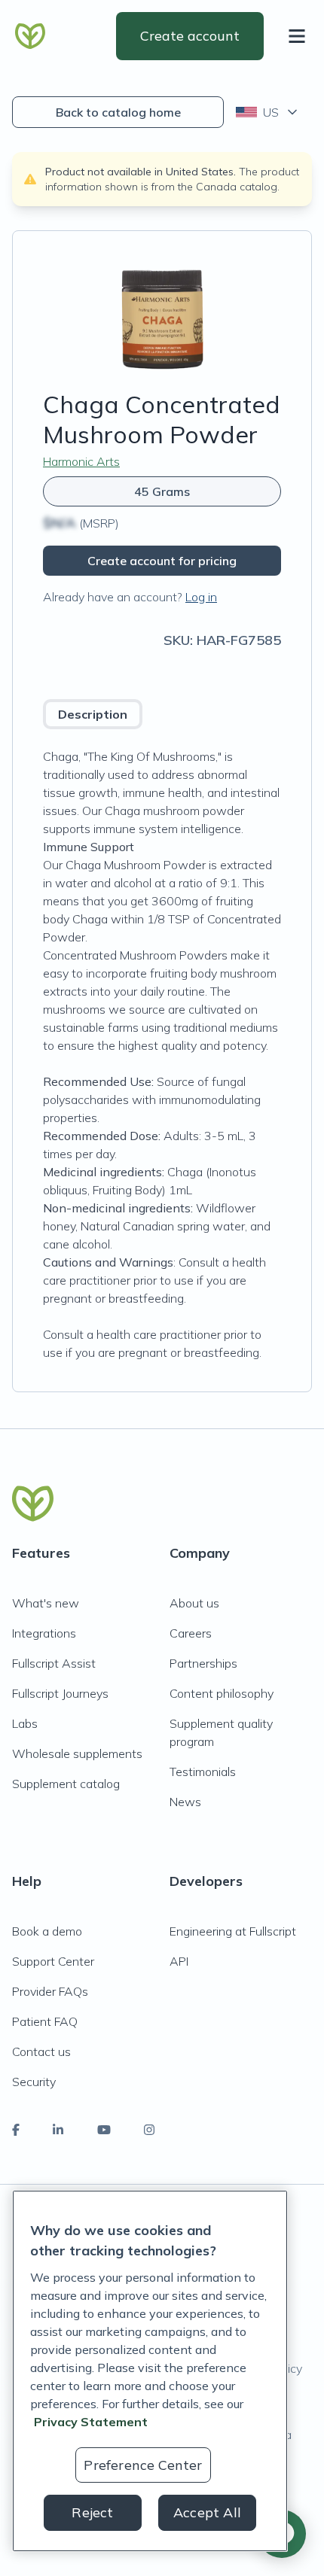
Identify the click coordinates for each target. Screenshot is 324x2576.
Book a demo (47, 1931)
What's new (46, 1603)
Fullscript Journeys (60, 1693)
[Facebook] (16, 2130)
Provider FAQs (50, 1991)
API (179, 1961)
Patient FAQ (45, 2021)
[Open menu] (300, 36)
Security (34, 2082)
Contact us (41, 2051)
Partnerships (203, 1663)
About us (194, 1603)
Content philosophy (222, 1693)
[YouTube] (104, 2130)
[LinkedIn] (58, 2130)
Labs (25, 1723)
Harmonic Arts (81, 461)
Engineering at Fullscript (233, 1931)
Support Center (53, 1961)
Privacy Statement (91, 2422)
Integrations (44, 1633)
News (185, 1802)
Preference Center (143, 2465)
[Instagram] (149, 2130)
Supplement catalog (66, 1784)
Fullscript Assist (54, 1663)
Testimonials (203, 1772)
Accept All (207, 2512)
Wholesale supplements (77, 1753)
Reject (92, 2512)
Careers (191, 1633)
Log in (201, 597)
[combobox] (268, 112)
